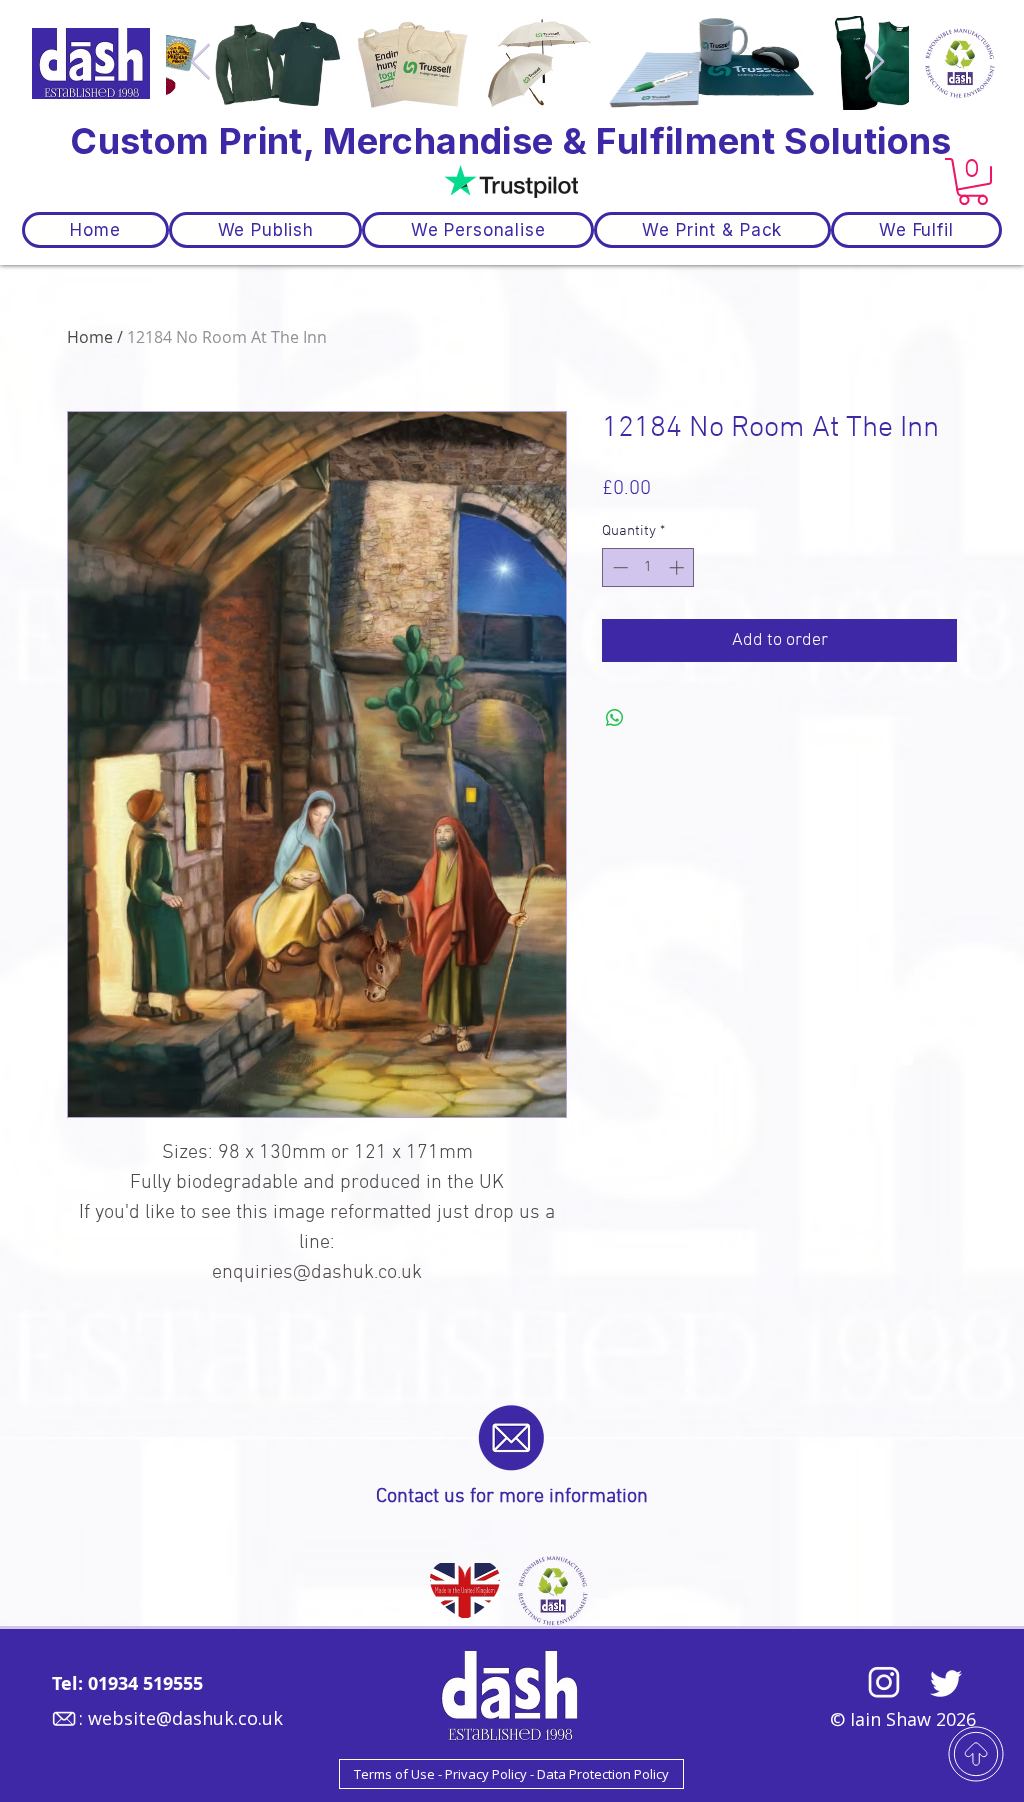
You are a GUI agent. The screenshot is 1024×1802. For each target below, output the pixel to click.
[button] (973, 181)
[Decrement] (618, 567)
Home (90, 337)
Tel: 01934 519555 (127, 1683)
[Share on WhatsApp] (615, 718)
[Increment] (678, 567)
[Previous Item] (200, 62)
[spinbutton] (648, 567)
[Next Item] (874, 62)
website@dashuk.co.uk (185, 1718)
